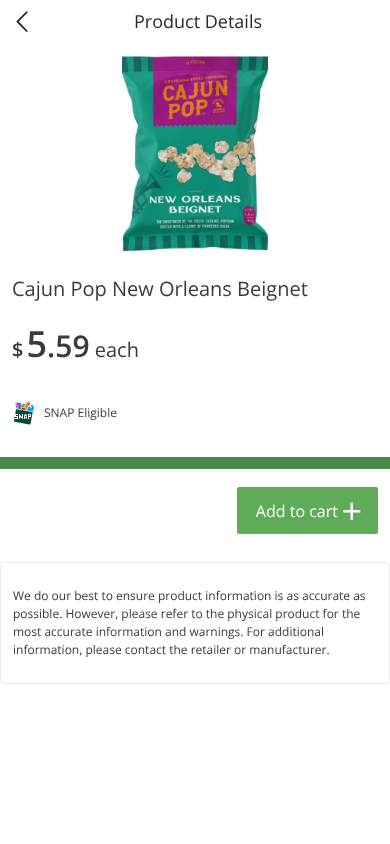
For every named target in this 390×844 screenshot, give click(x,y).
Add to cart (297, 511)
